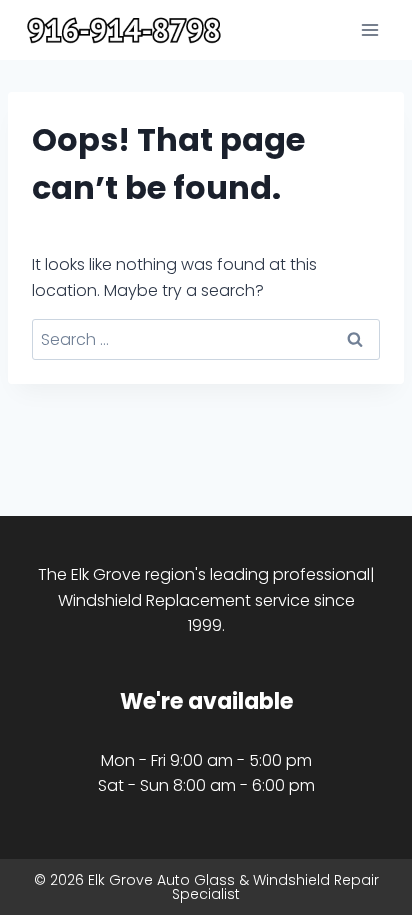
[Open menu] (369, 29)
